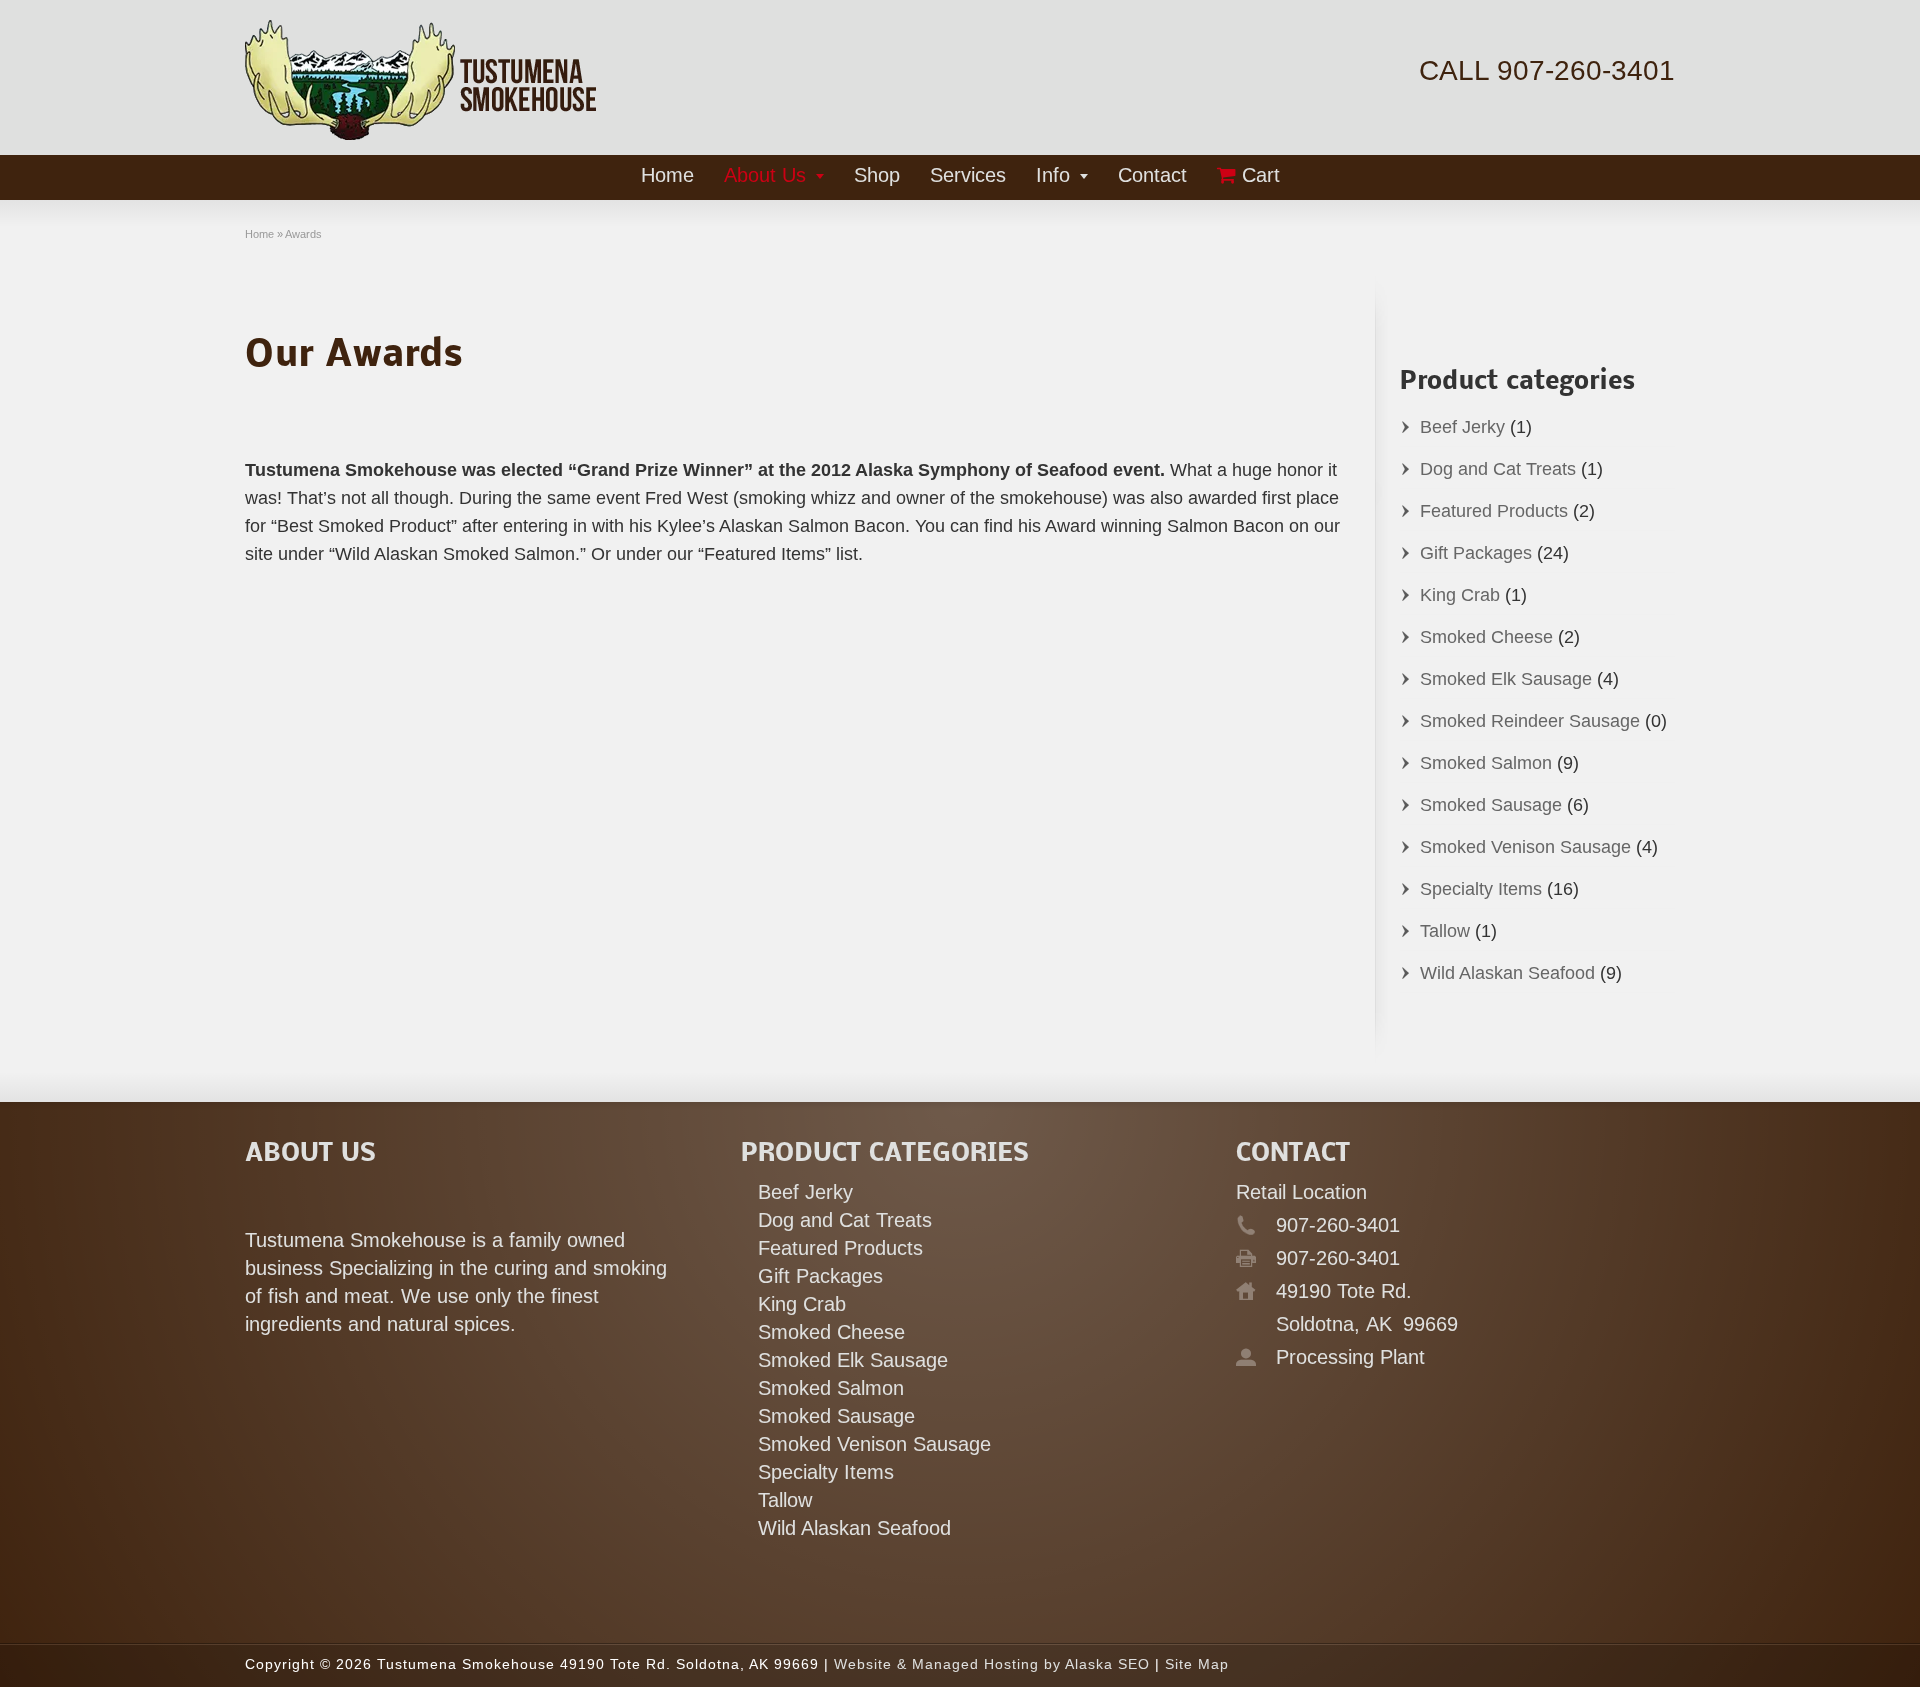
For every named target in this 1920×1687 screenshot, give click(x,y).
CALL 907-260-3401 (1547, 70)
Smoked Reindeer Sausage (1530, 721)
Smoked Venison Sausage (1525, 847)
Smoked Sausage (1491, 805)
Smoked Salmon (1486, 763)
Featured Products (1494, 511)
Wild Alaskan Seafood (1507, 973)
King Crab (1460, 595)
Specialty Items (1481, 889)
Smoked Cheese (1486, 637)
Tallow (1445, 931)
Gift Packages (1476, 553)
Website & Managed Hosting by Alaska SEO (992, 1664)
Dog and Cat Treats (1498, 469)
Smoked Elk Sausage (1506, 679)
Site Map (1197, 1664)
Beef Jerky (1462, 427)
